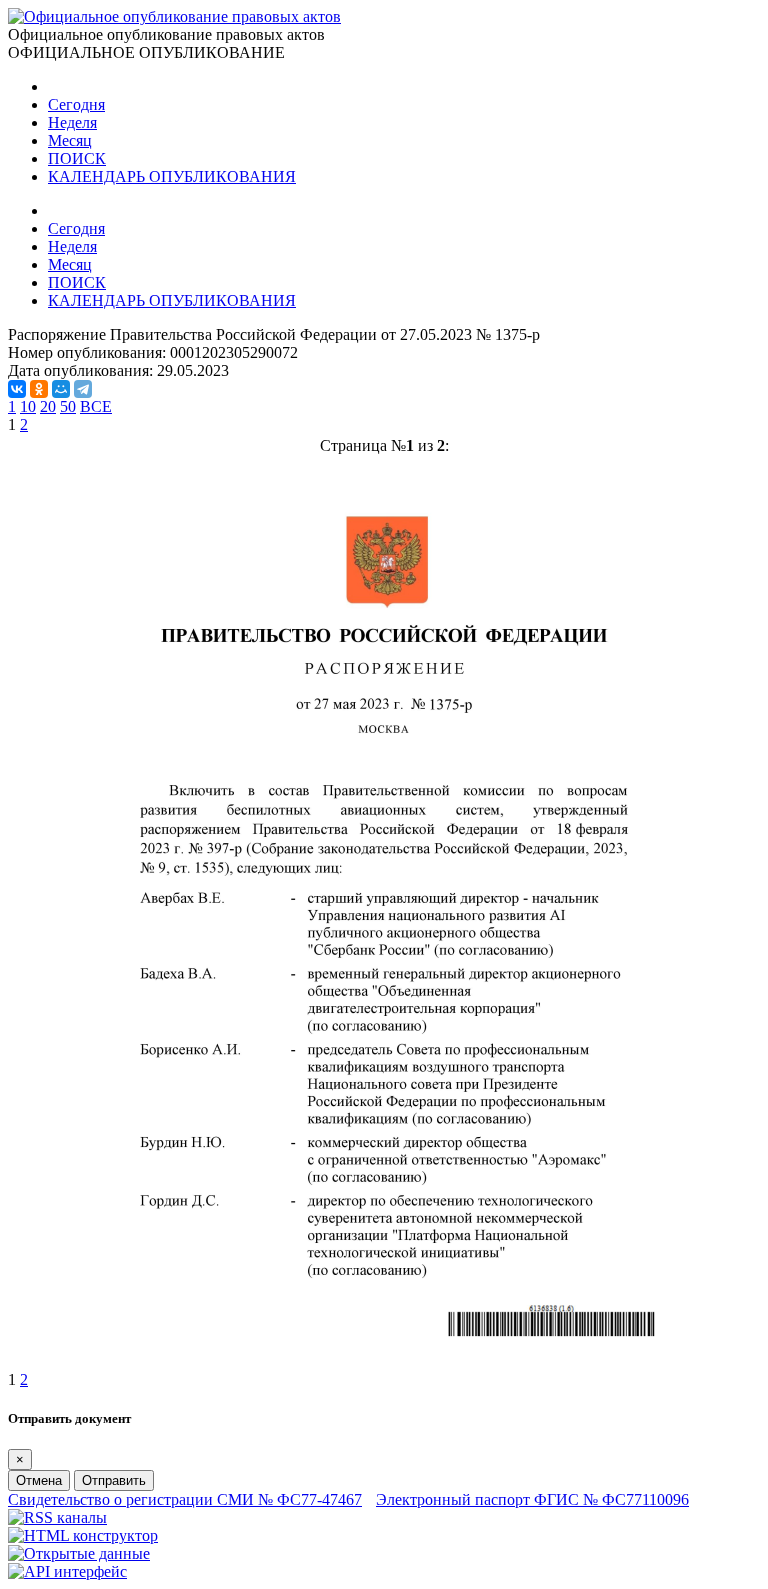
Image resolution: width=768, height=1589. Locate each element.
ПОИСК (77, 158)
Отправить (114, 1480)
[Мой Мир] (61, 389)
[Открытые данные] (79, 1553)
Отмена (39, 1480)
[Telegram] (83, 389)
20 (48, 406)
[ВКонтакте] (17, 389)
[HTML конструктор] (83, 1535)
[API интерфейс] (67, 1571)
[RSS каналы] (57, 1517)
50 (68, 406)
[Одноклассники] (39, 389)
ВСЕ (96, 406)
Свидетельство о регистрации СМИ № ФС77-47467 (185, 1499)
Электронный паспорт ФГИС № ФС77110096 (532, 1499)
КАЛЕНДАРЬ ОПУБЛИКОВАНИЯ (172, 176)
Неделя (72, 122)
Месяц (70, 140)
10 (28, 406)
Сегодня (76, 104)
